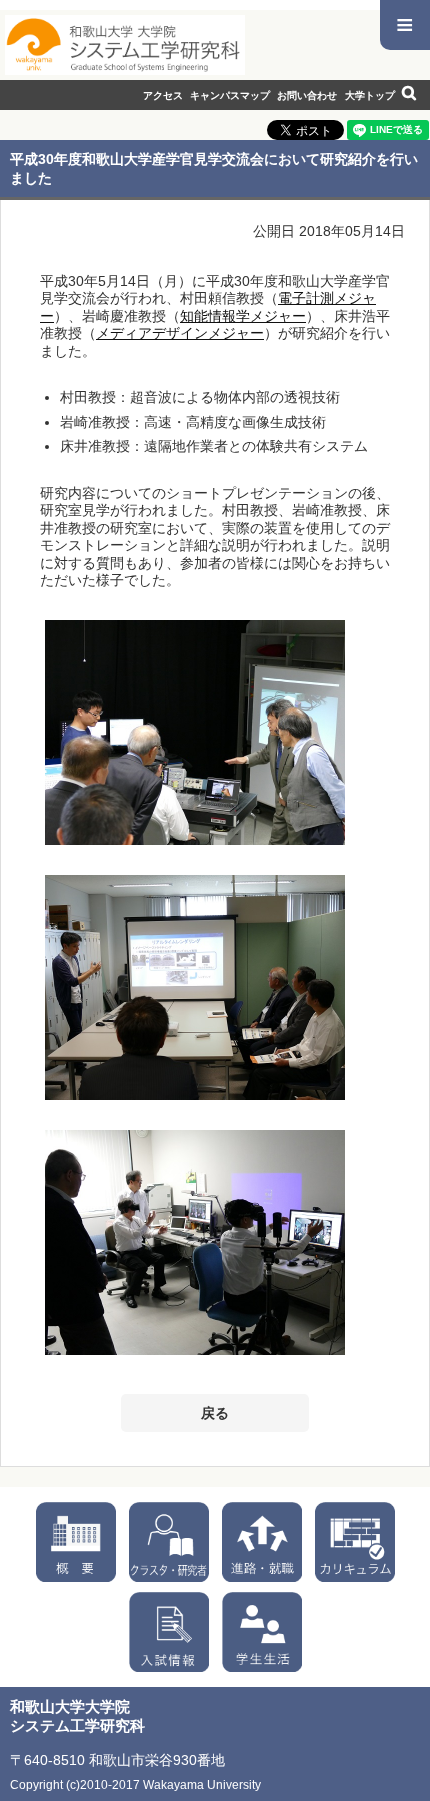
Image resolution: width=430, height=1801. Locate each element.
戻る (215, 1413)
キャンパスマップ (230, 95)
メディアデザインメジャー (180, 333)
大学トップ (370, 95)
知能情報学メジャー (243, 316)
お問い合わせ (307, 95)
